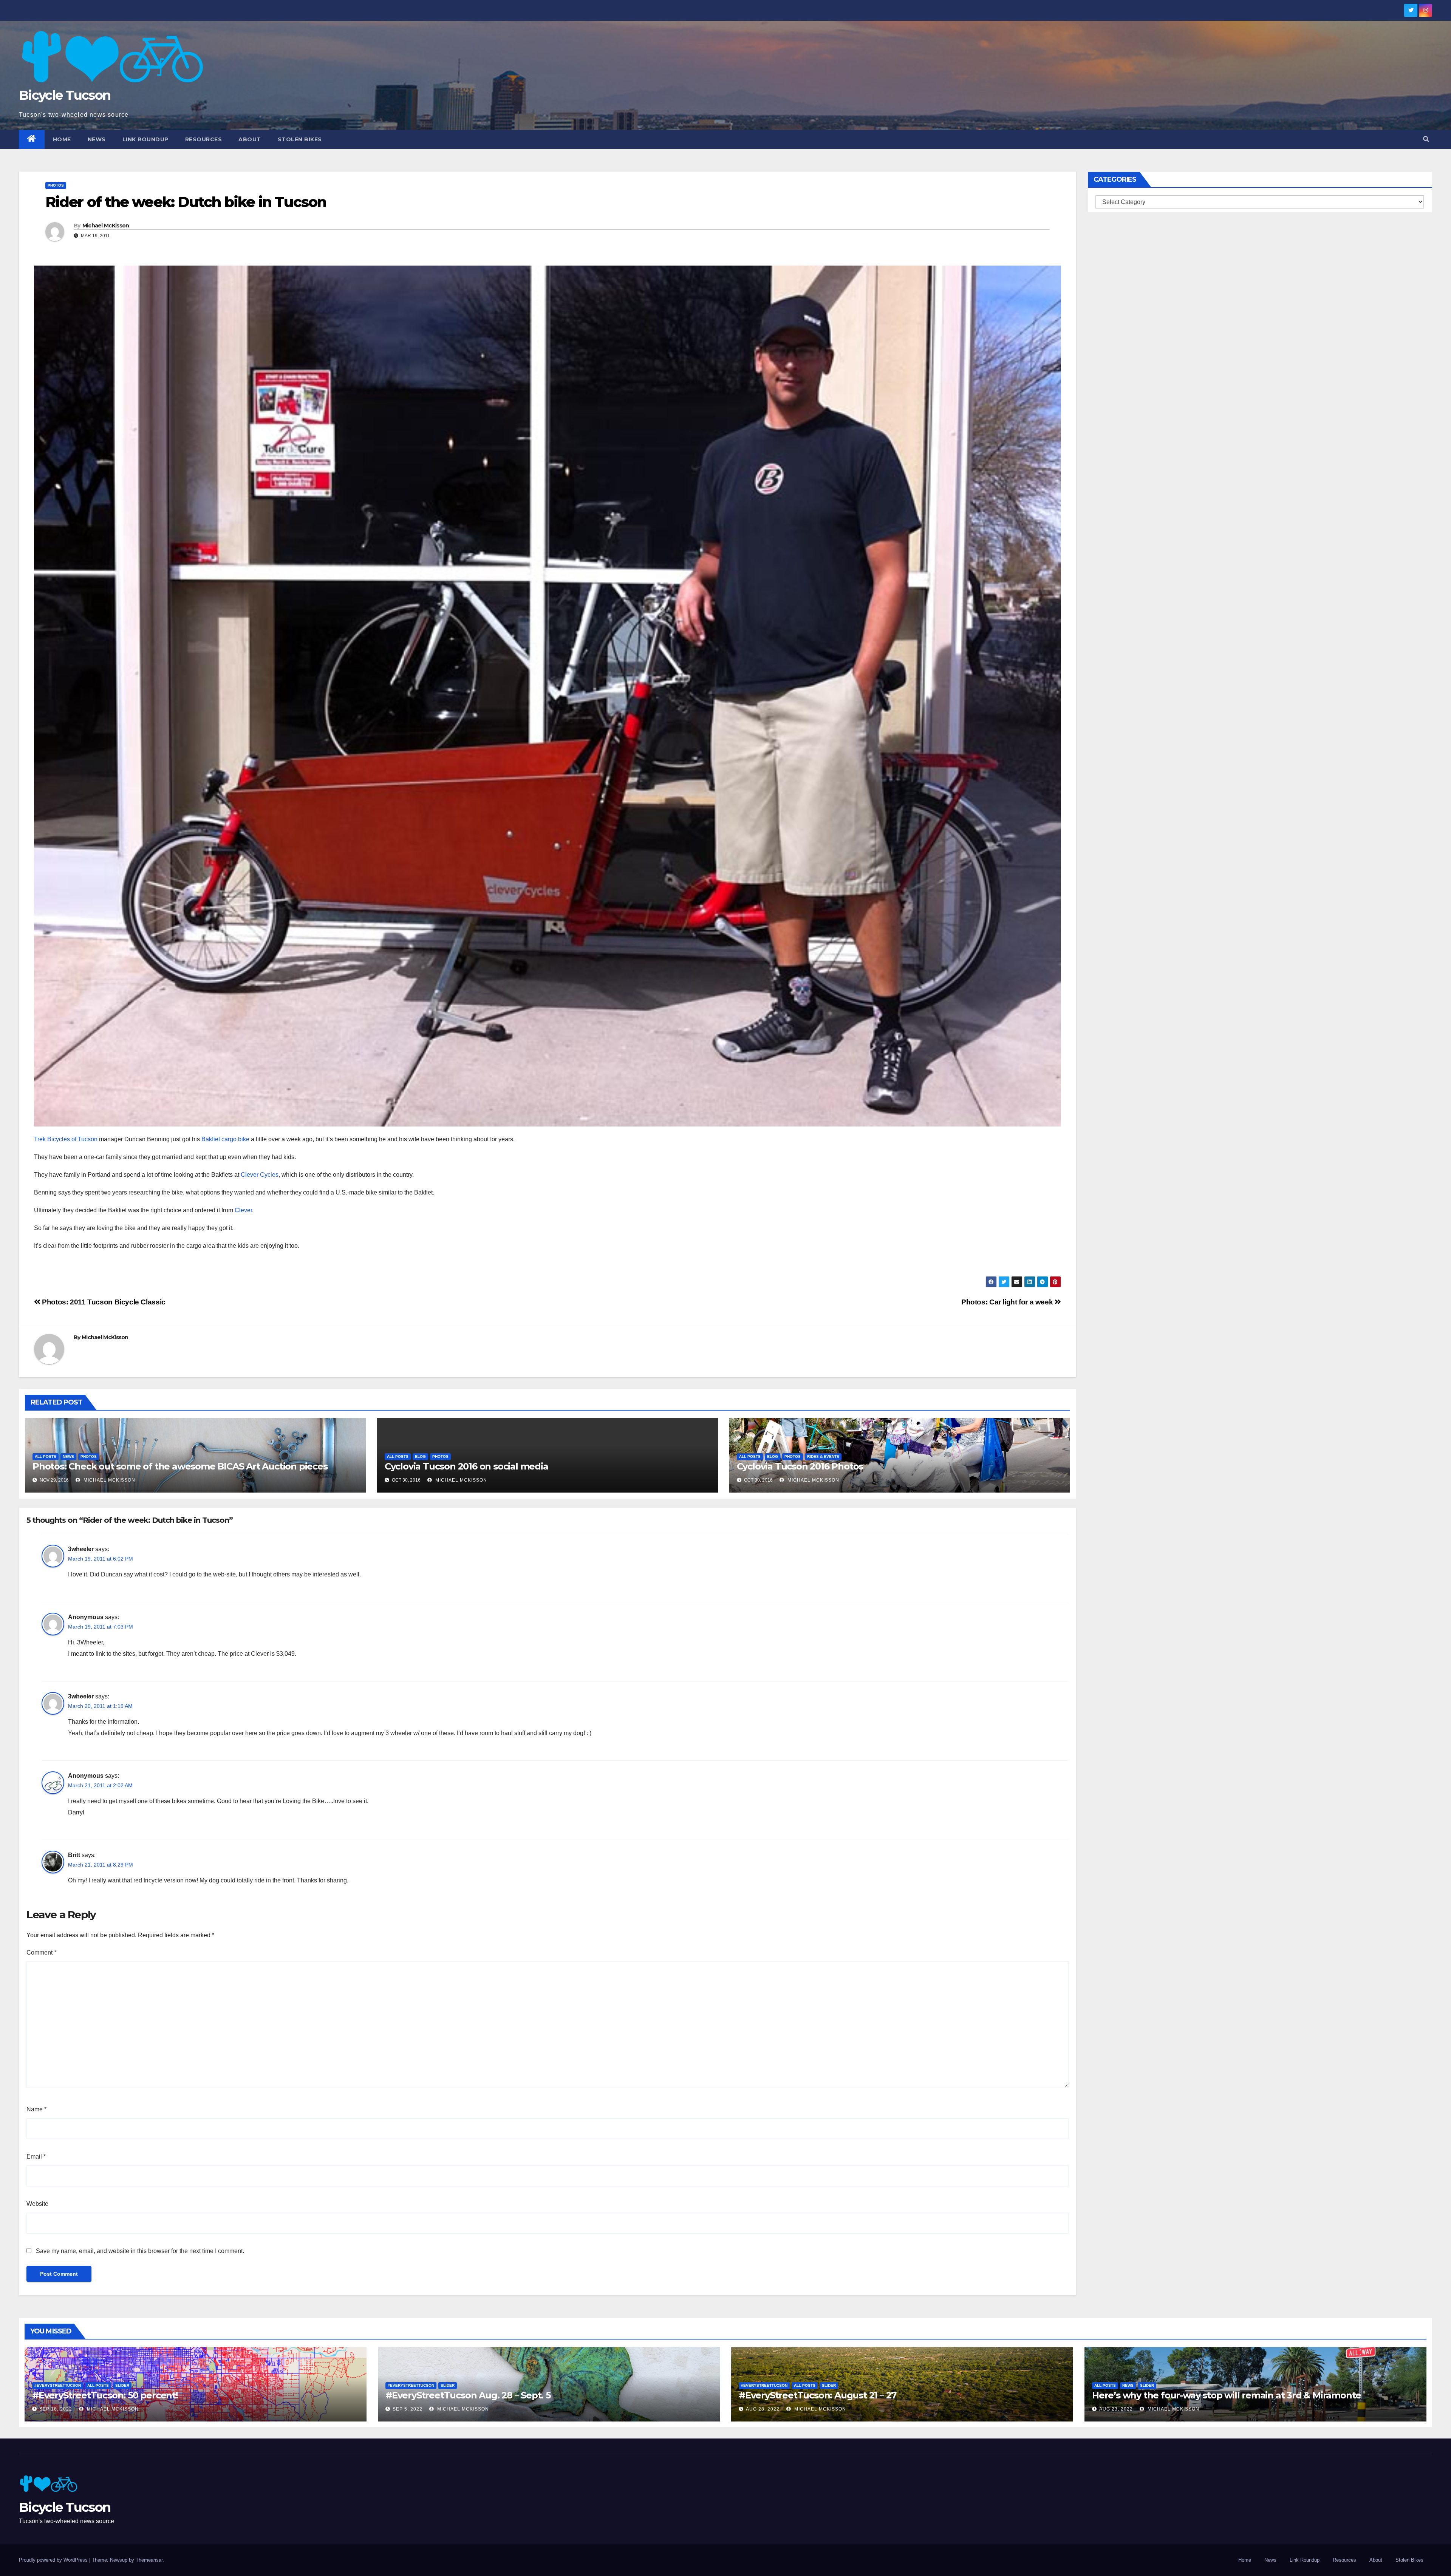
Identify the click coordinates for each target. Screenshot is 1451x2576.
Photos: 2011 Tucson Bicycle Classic (103, 1302)
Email (36, 2156)
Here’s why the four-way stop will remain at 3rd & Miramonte (1227, 2395)
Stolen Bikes (300, 139)
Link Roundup (145, 139)
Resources (204, 139)
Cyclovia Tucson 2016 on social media (466, 1466)
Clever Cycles (260, 1175)
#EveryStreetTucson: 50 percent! (105, 2395)
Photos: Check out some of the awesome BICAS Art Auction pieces (180, 1466)
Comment (41, 1952)
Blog (420, 1456)
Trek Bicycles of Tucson (66, 1139)
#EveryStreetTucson (58, 2385)
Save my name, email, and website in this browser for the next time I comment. (140, 2251)
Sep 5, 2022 (408, 2409)
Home (62, 139)
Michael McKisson (106, 226)
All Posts (46, 1456)
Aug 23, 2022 (1116, 2409)
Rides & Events (823, 1456)
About (250, 139)
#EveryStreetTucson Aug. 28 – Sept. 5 (468, 2395)
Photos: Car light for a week (1008, 1302)
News (97, 139)
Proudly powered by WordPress (54, 2560)
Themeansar (149, 2560)
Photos (56, 185)
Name (36, 2109)
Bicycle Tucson (65, 95)
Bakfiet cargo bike (225, 1139)
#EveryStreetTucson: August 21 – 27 (818, 2395)
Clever (243, 1210)
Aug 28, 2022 (763, 2409)
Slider (122, 2385)
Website (37, 2204)
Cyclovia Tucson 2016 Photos (800, 1466)
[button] (1426, 139)
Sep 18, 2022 (56, 2409)
